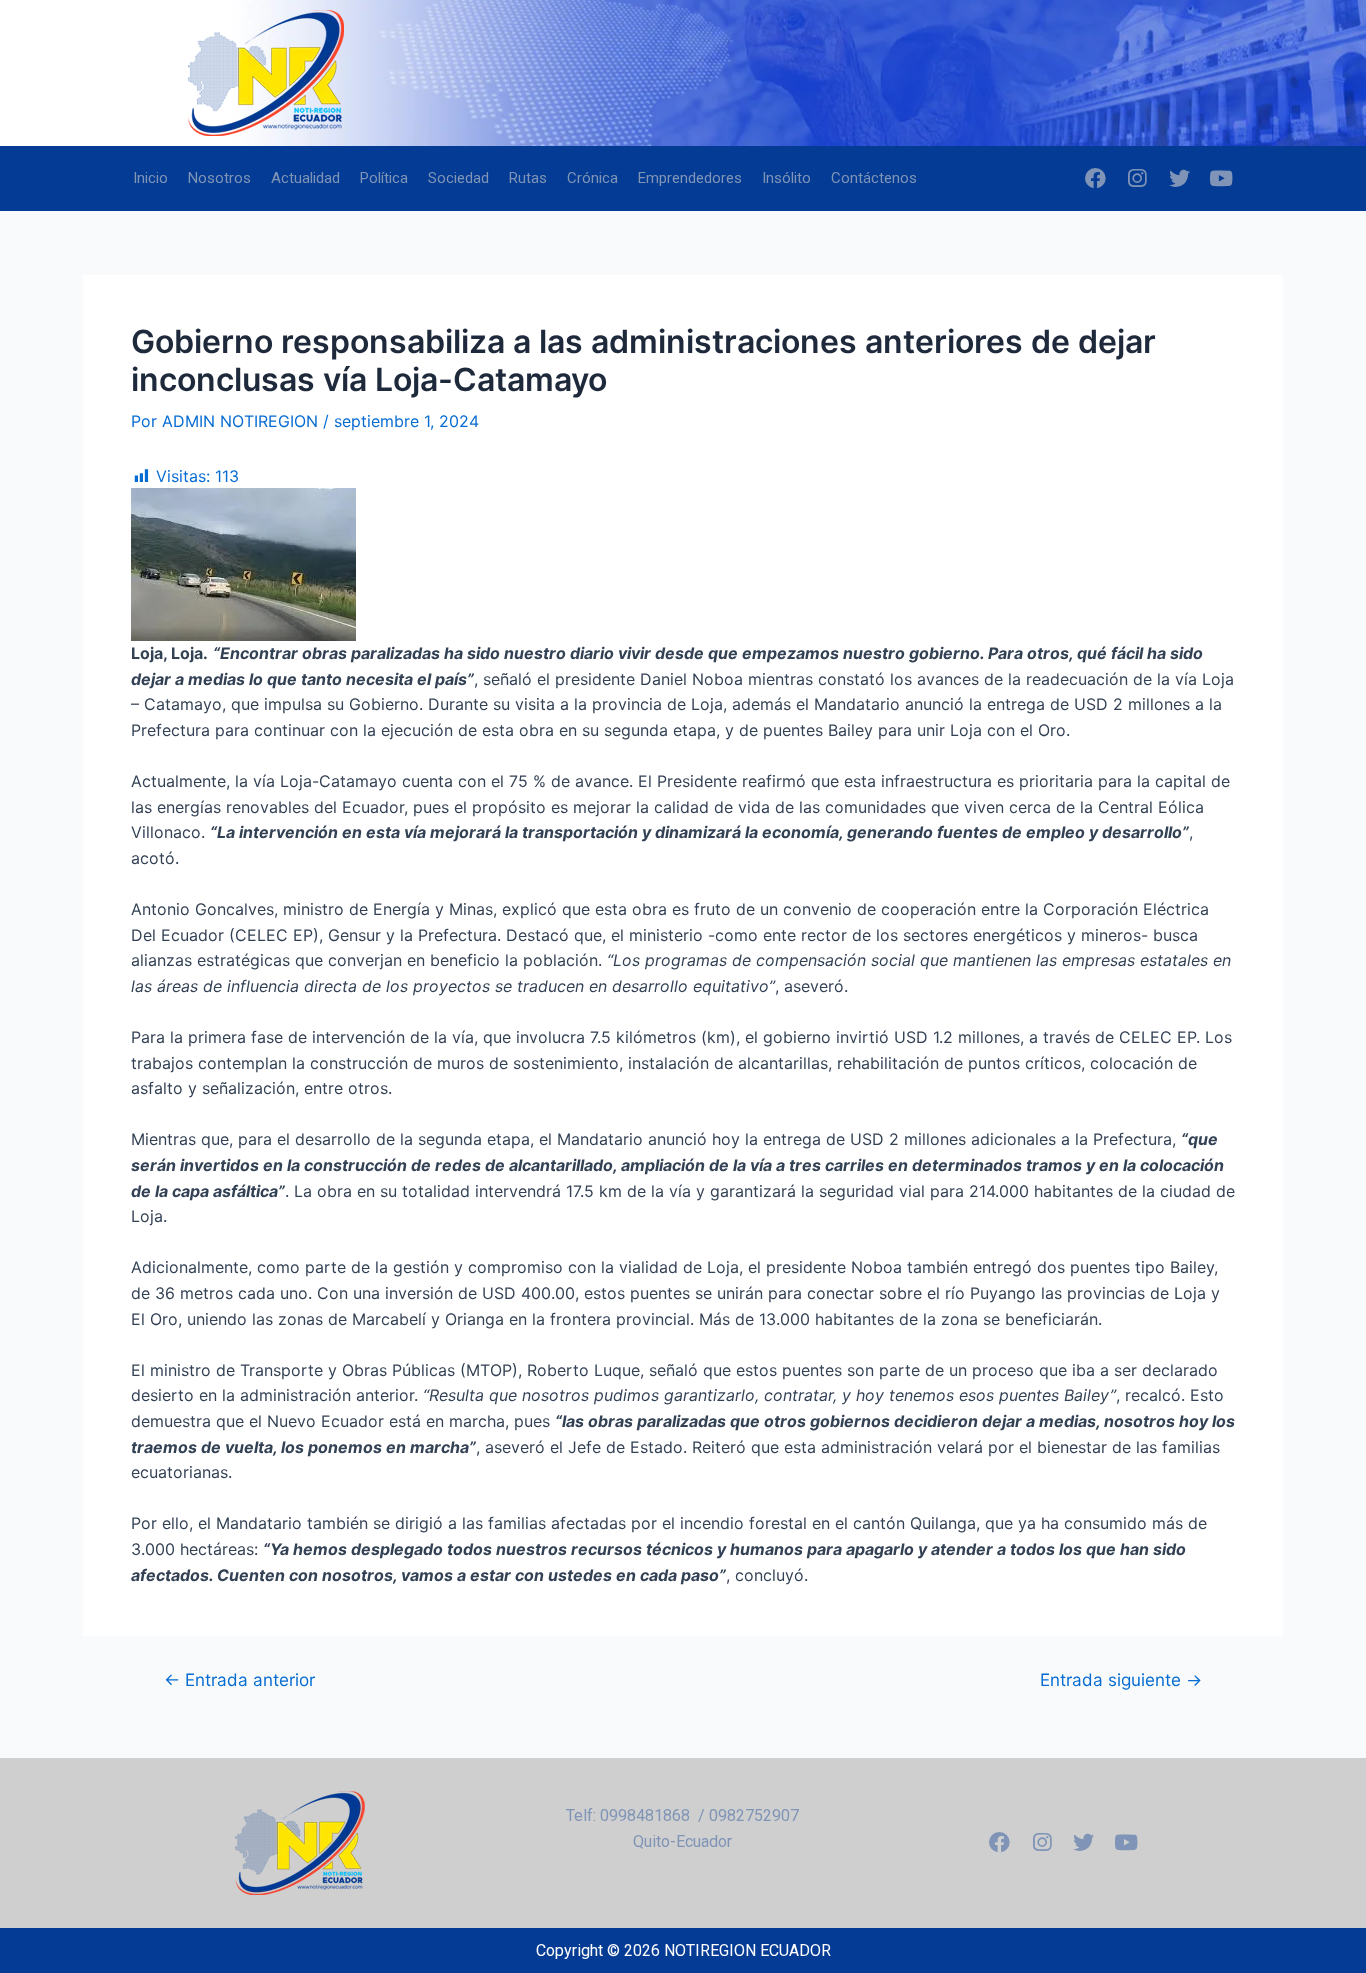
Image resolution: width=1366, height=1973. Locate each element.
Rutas (528, 178)
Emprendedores (690, 178)
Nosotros (219, 178)
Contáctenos (874, 178)
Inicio (150, 178)
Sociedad (458, 178)
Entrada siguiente (1121, 1679)
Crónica (592, 178)
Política (384, 178)
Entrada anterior (239, 1679)
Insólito (786, 178)
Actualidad (305, 178)
